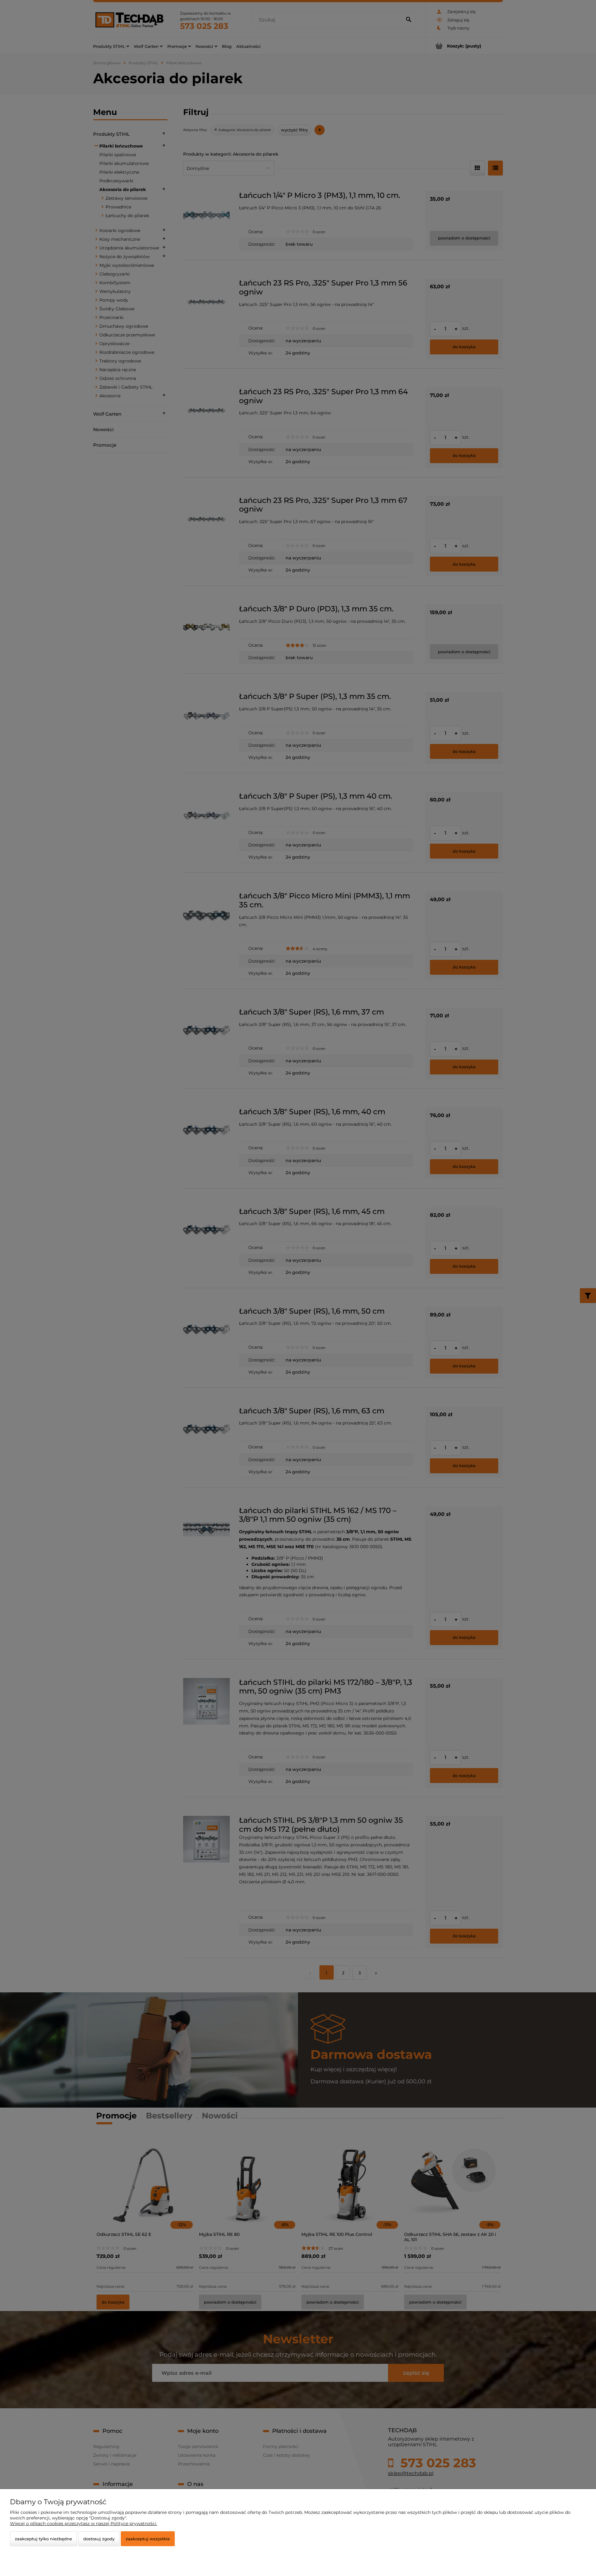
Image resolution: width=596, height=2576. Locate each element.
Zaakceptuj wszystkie (148, 2539)
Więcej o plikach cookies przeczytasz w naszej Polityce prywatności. (84, 2524)
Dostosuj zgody (99, 2539)
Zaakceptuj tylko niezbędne (43, 2539)
